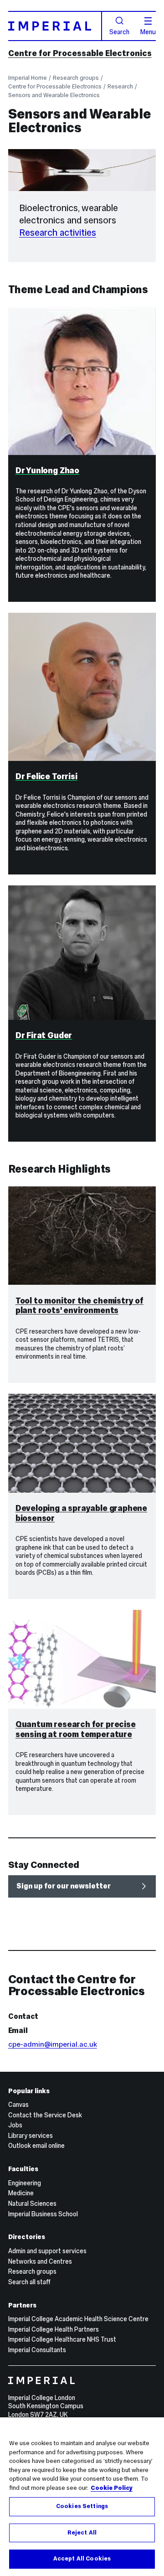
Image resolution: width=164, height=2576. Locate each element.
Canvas (18, 2105)
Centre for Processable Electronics (80, 53)
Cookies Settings (82, 2506)
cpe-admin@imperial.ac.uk (53, 2044)
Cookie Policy (112, 2488)
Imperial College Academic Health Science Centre (78, 2319)
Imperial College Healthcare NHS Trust (62, 2339)
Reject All (82, 2533)
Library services (31, 2136)
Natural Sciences (32, 2204)
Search (119, 31)
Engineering (25, 2183)
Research (120, 86)
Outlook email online (36, 2146)
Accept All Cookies (82, 2559)
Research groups (76, 78)
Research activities (58, 233)
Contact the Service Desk (45, 2115)
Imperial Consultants (37, 2350)
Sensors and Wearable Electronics (54, 95)
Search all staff (29, 2282)
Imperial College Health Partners (54, 2329)
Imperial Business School (43, 2214)
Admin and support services (47, 2251)
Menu (148, 31)
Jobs (15, 2125)
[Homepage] (55, 26)
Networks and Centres (40, 2261)
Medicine (21, 2193)
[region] (82, 2497)
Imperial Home (28, 78)
